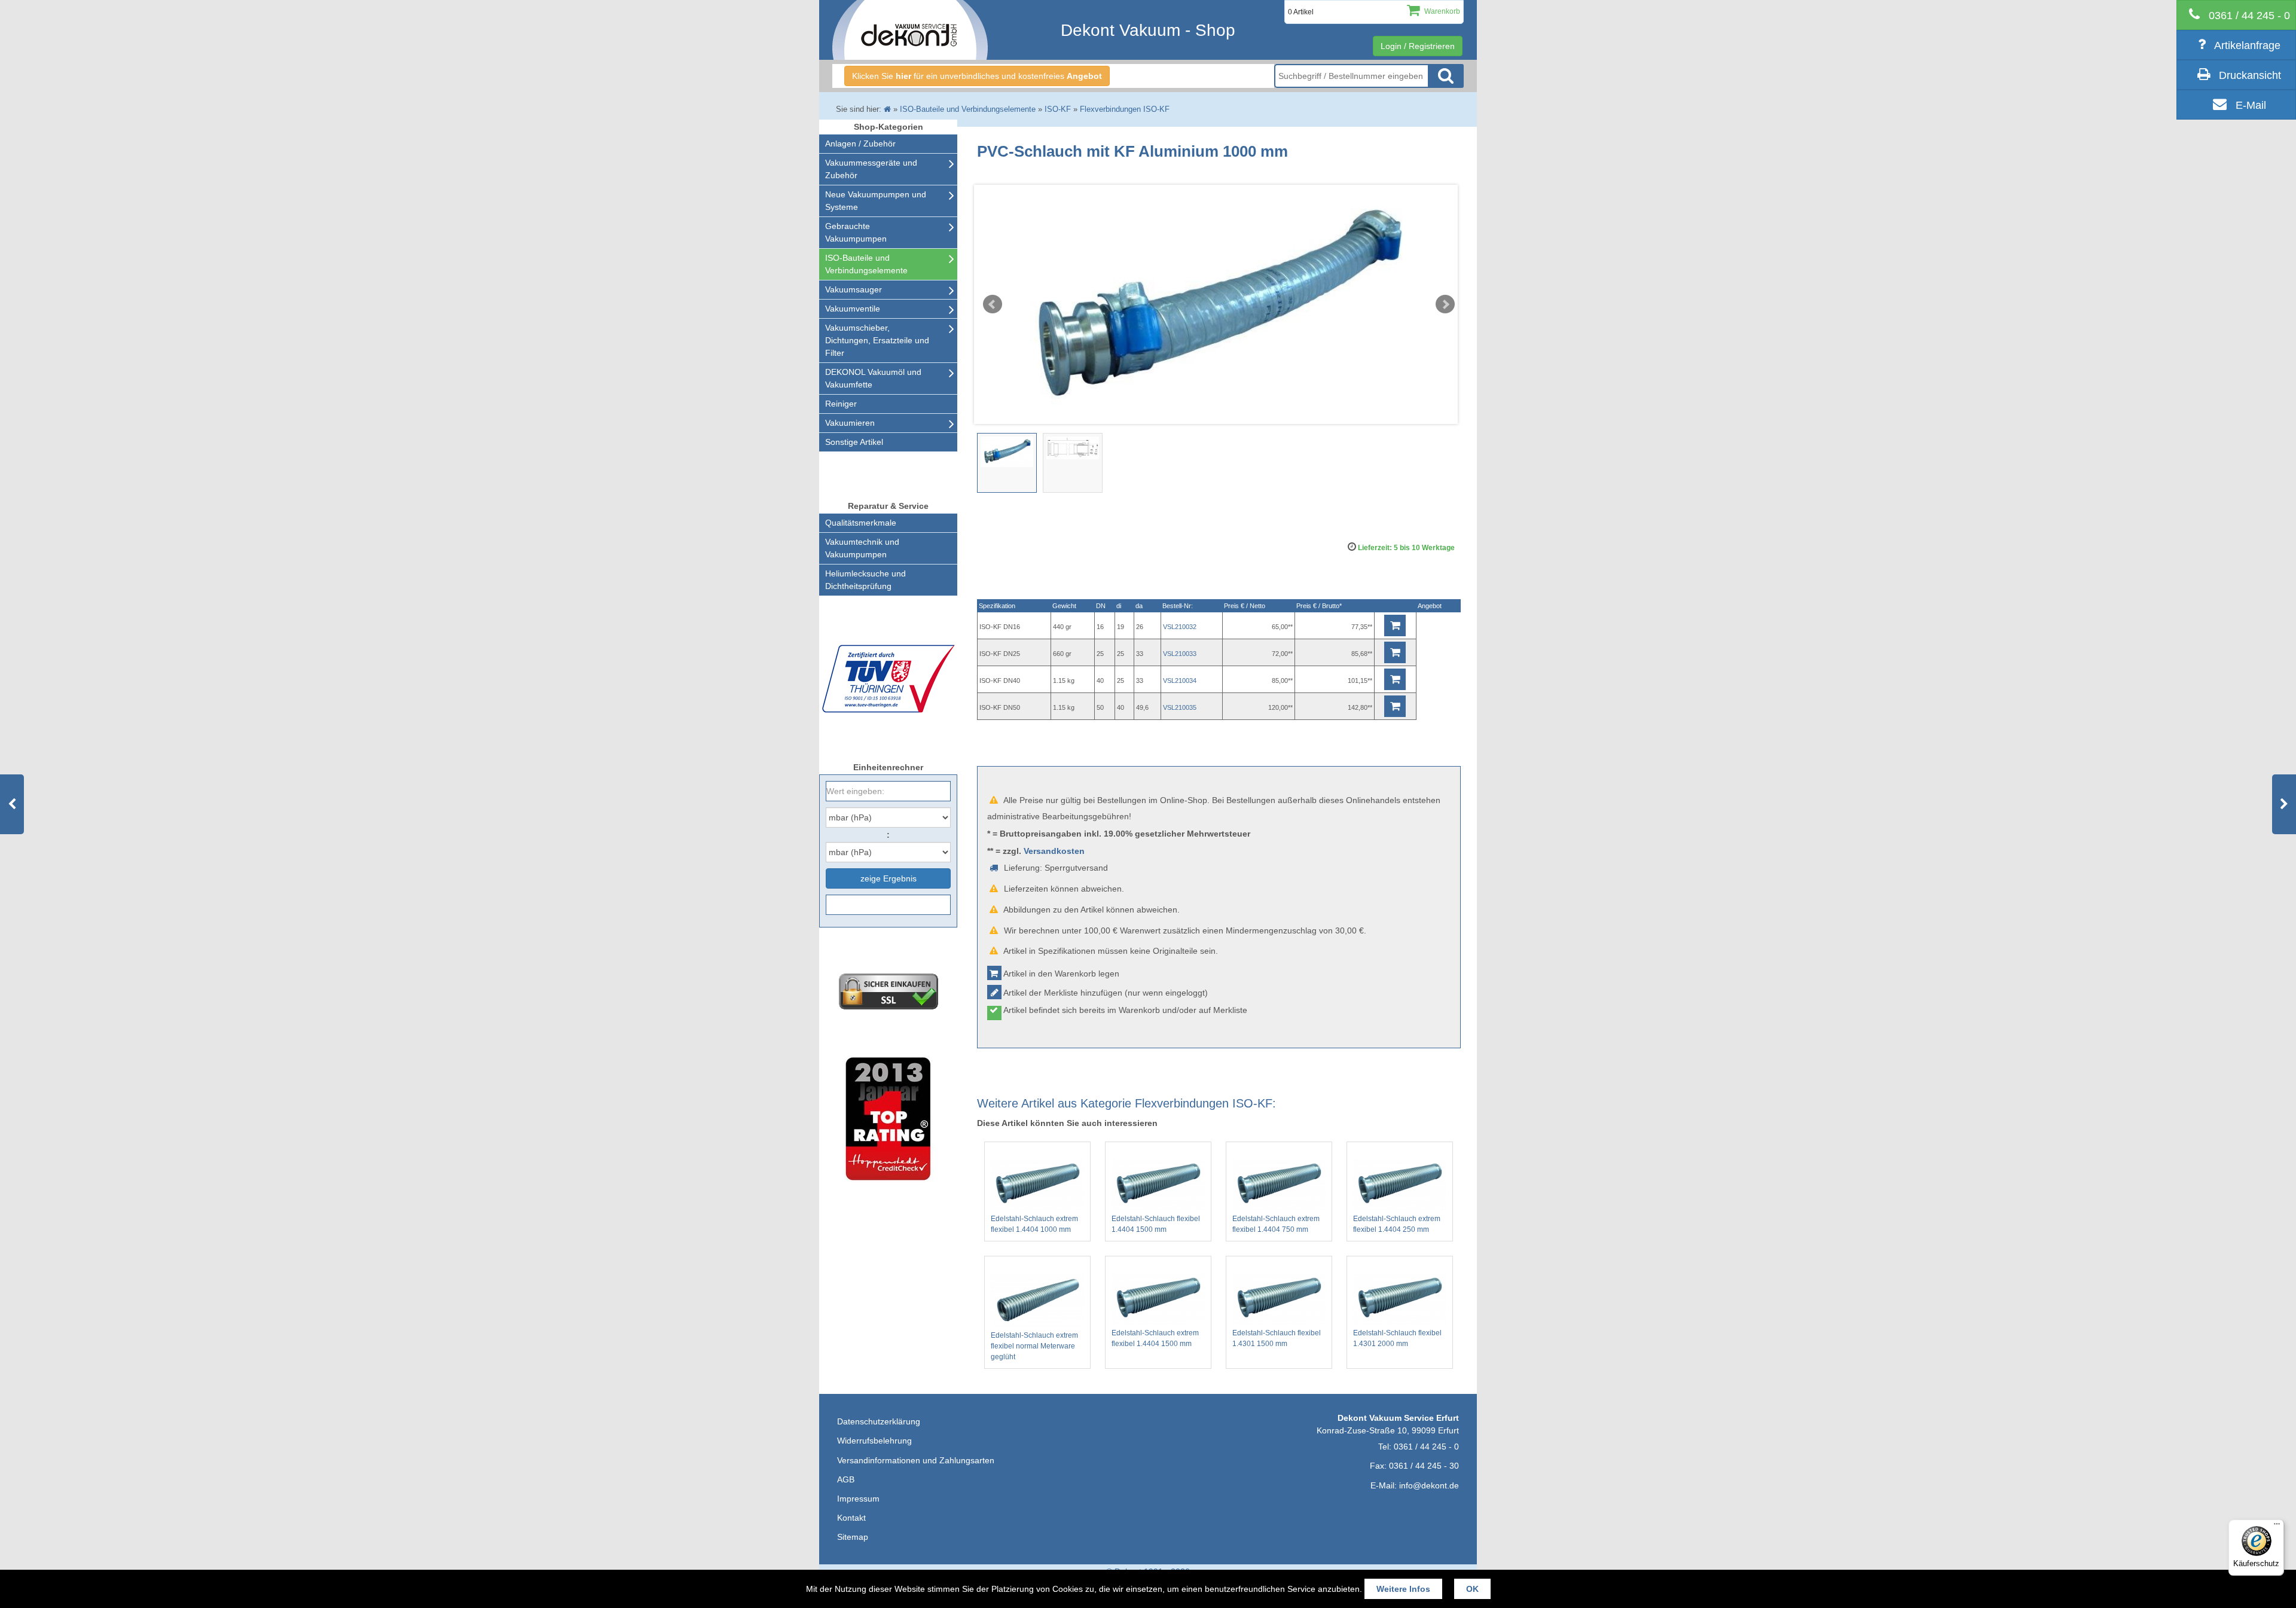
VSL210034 (1180, 681)
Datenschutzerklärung (879, 1421)
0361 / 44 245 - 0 (1426, 1447)
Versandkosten (1054, 851)
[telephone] (2236, 15)
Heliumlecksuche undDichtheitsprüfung (865, 580)
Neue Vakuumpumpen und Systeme (876, 201)
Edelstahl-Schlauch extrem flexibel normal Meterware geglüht (1034, 1346)
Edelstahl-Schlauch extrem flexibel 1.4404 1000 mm (1034, 1224)
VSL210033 (1180, 654)
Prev (993, 304)
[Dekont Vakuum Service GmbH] (910, 30)
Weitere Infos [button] (1403, 1589)
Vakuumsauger (854, 289)
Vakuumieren (850, 423)
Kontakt (851, 1518)
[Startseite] (887, 109)
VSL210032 (1180, 627)
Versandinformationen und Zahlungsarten (916, 1460)
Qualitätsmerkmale (861, 523)
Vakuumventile (853, 309)
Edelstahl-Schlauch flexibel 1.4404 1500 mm (1156, 1224)
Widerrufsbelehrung (874, 1441)
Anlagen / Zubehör (860, 144)
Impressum (858, 1499)
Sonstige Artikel (854, 442)
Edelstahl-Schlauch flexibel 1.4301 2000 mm (1397, 1338)
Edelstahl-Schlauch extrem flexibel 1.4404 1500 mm (1155, 1338)
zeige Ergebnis (889, 878)
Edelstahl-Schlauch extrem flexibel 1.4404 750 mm (1276, 1224)
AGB (846, 1479)
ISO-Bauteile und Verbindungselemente (866, 264)
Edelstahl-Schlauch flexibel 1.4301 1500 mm (1277, 1338)
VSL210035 (1180, 707)
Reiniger (841, 404)
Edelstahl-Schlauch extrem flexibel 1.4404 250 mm (1397, 1224)
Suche (1446, 76)
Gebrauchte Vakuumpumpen (856, 232)
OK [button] (1472, 1589)
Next (1445, 304)
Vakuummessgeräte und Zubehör (871, 169)
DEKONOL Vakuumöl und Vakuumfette (873, 378)
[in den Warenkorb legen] (1395, 625)
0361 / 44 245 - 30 (1424, 1466)
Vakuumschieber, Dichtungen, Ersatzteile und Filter (877, 340)
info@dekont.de (1429, 1485)
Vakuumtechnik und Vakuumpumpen (862, 548)
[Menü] (2277, 1527)
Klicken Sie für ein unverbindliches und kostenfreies (977, 76)
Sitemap (853, 1537)
